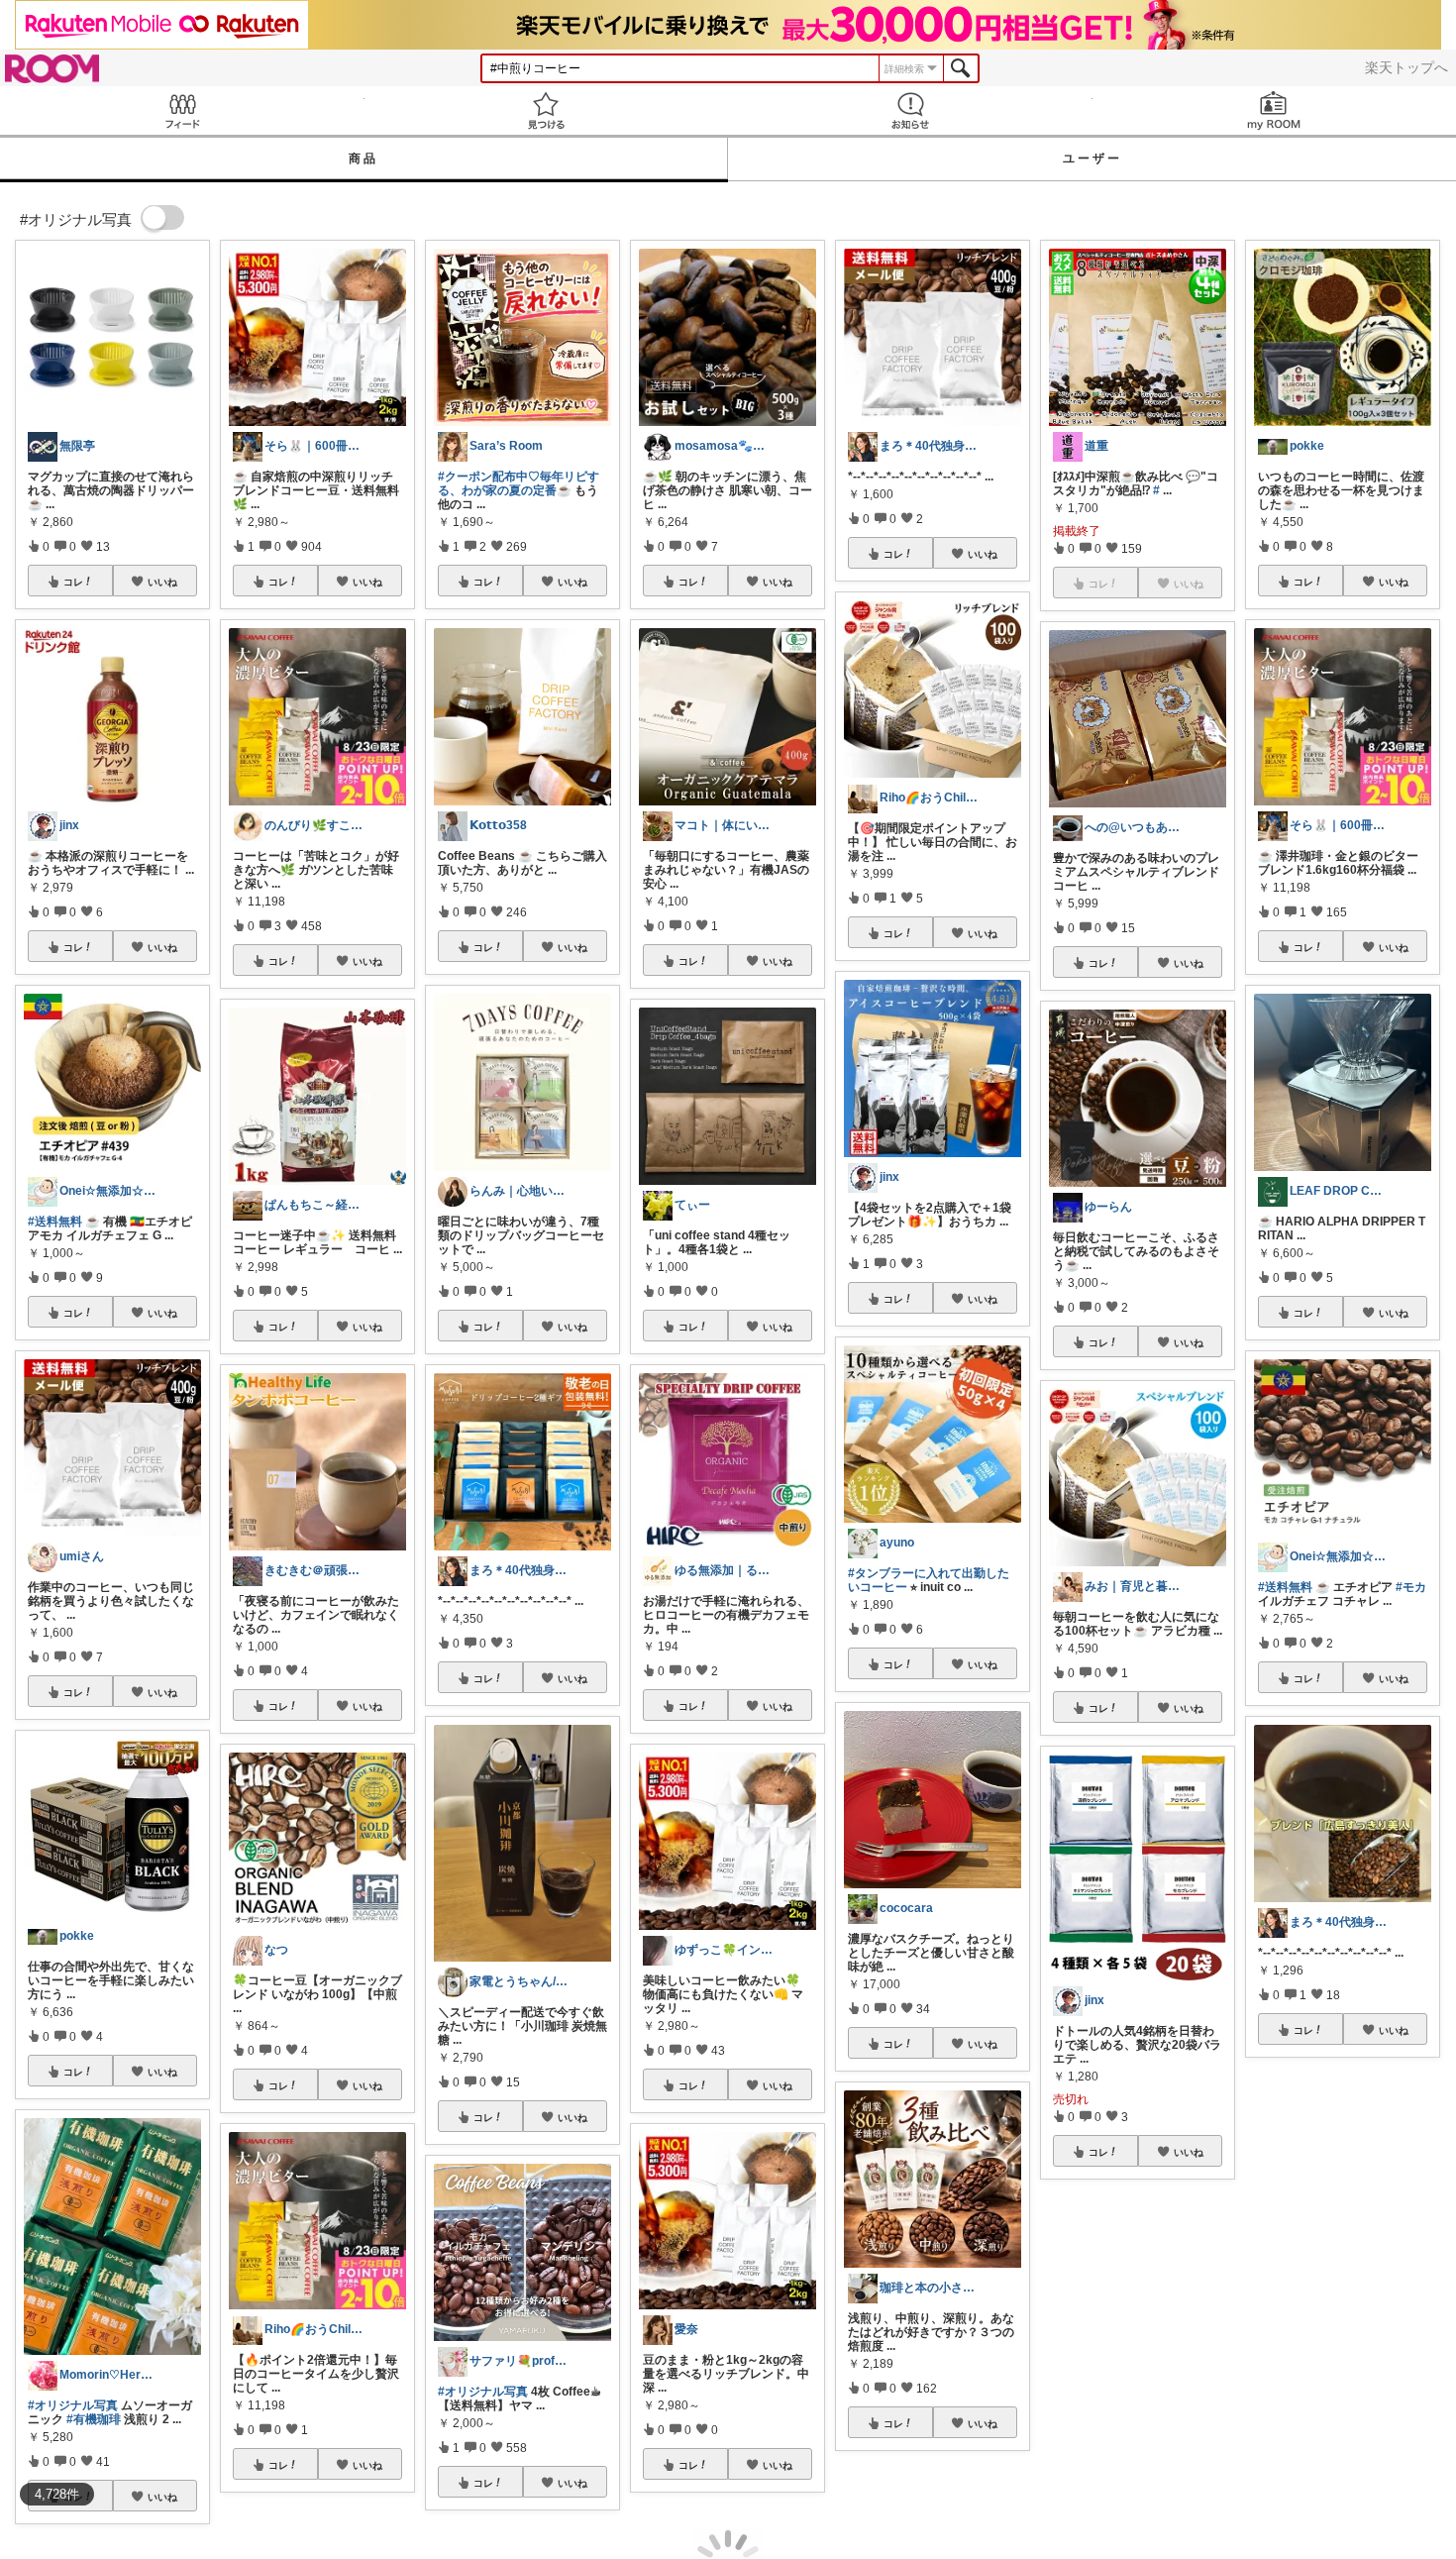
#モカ (1411, 1587)
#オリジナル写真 (73, 2405)
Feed (182, 110)
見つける (547, 110)
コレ (73, 582)
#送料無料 (55, 1222)
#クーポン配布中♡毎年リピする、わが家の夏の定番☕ (519, 483)
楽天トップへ (1406, 67)
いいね (162, 582)
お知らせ (910, 110)
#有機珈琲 (94, 2419)
